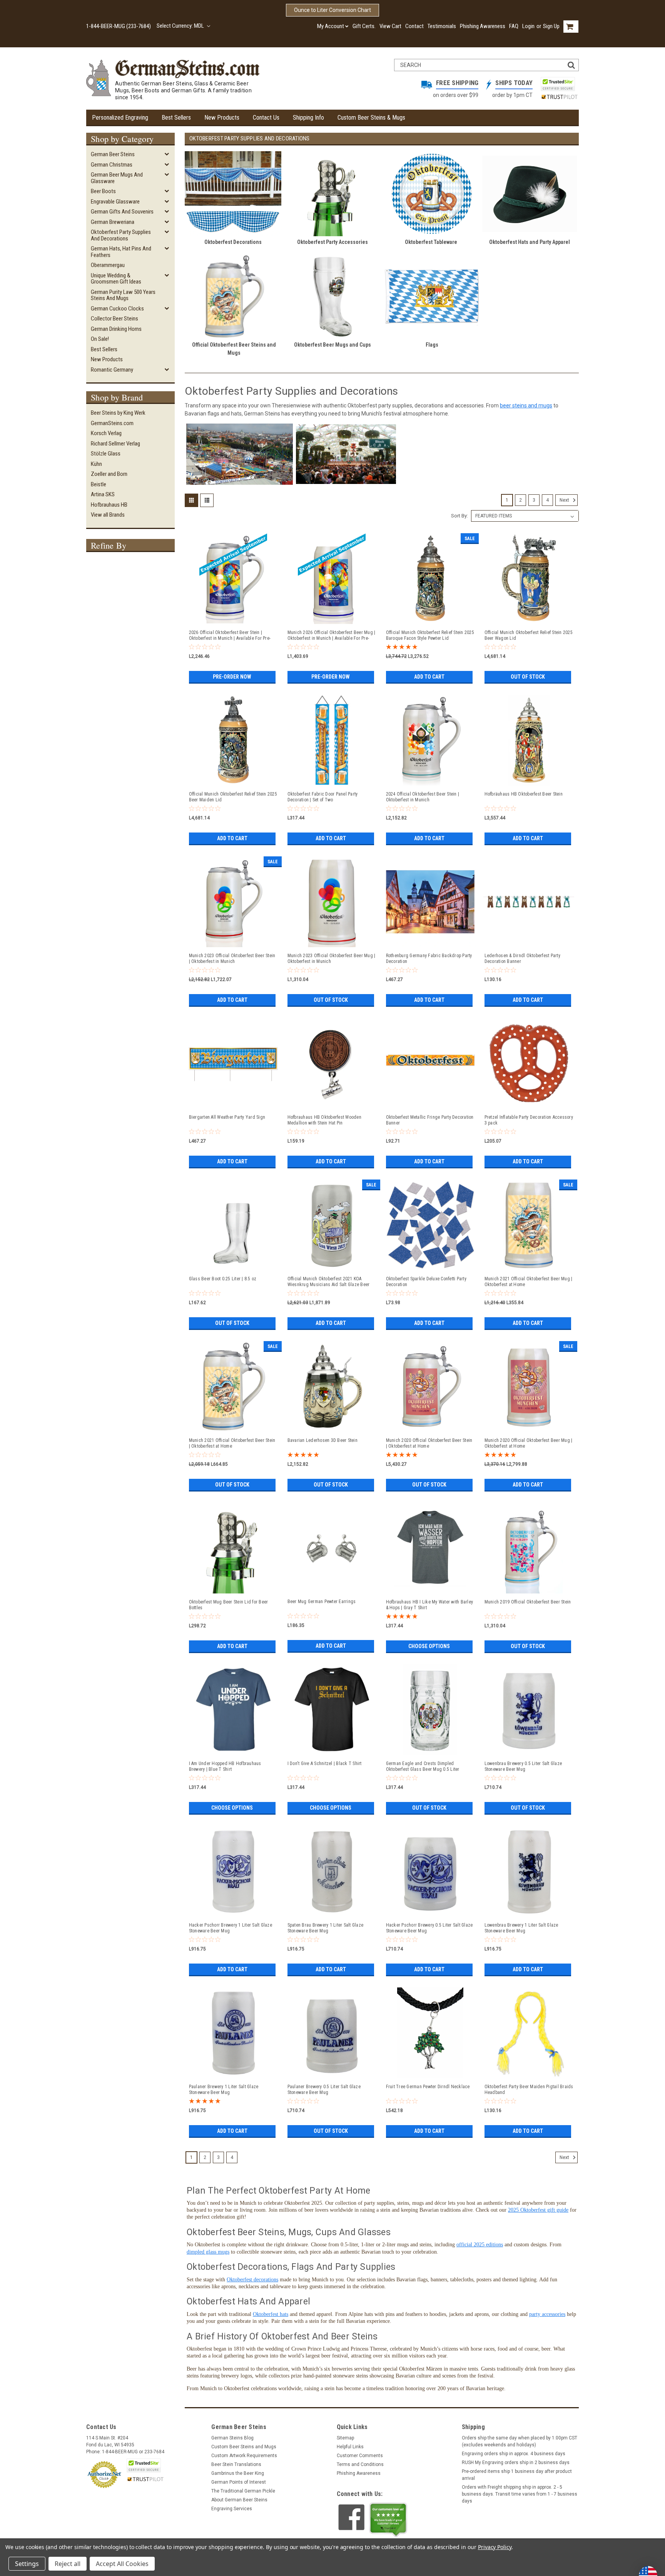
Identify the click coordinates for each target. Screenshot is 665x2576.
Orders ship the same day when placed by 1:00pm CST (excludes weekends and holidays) (520, 2441)
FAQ (514, 26)
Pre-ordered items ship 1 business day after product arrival (517, 2475)
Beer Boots (103, 191)
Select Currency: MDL (181, 26)
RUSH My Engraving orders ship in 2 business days (516, 2463)
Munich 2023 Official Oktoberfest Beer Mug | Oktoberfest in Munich (332, 958)
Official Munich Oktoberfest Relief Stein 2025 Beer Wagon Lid (529, 635)
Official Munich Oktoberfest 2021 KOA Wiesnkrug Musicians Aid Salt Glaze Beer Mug (329, 1282)
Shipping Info (308, 118)
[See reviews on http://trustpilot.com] (388, 2520)
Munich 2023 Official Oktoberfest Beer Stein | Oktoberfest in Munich (232, 958)
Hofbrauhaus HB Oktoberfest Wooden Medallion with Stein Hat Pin (324, 1120)
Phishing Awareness (483, 26)
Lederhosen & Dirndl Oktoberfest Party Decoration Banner (522, 958)
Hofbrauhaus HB (109, 505)
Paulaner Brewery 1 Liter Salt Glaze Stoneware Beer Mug (224, 2090)
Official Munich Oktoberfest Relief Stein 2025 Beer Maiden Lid (233, 797)
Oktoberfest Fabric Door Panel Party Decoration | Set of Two (323, 797)
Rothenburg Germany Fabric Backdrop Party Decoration (429, 958)
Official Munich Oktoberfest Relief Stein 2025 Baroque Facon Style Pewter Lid (430, 635)
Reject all (68, 2564)
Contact (414, 26)
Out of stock (528, 677)
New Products (222, 118)
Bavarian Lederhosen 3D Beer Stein (322, 1440)
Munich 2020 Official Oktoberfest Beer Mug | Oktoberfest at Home (529, 1443)
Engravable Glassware (115, 202)
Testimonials (442, 26)
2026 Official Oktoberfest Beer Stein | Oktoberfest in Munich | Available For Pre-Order (230, 636)
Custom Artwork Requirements (244, 2456)
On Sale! (100, 339)
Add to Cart (429, 677)
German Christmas (112, 165)
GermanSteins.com (112, 423)
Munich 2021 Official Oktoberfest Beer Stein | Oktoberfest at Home (232, 1443)
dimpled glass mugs (208, 2252)
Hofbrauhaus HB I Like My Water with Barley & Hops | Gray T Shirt (430, 1605)
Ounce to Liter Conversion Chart (332, 10)
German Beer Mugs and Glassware (117, 178)
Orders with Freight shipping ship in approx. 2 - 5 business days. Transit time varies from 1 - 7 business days (520, 2494)
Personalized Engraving (120, 118)
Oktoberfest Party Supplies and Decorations (121, 235)
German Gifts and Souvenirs (122, 212)
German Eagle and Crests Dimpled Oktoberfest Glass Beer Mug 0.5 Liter (423, 1766)
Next (565, 500)
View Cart (390, 26)
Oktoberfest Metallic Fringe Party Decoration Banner (430, 1120)
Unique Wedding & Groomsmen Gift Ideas (116, 279)
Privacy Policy (495, 2547)
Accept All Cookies (122, 2564)
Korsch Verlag (106, 433)
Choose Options (429, 1646)
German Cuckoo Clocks (117, 309)
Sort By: (459, 516)
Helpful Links (350, 2447)
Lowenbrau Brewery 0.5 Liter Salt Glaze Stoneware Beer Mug (523, 1766)
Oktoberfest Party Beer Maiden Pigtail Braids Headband (529, 2090)
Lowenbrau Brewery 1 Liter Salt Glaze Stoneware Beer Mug (521, 1928)
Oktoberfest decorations (252, 2280)
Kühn (96, 464)
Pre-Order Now (232, 677)
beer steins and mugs (526, 405)
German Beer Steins (113, 154)
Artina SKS (103, 494)
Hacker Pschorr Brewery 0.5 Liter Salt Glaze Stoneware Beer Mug (429, 1928)
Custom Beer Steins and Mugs (244, 2447)
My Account (331, 26)
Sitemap (345, 2438)
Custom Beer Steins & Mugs (371, 118)
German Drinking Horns (116, 329)
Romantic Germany (112, 370)
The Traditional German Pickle (243, 2491)
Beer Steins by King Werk (118, 413)
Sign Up (551, 26)
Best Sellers (176, 118)
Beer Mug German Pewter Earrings (322, 1602)
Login (528, 26)
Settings (27, 2564)
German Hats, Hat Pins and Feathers (121, 252)
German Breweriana (113, 222)
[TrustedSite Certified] (558, 84)
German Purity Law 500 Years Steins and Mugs (123, 295)
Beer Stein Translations (236, 2464)
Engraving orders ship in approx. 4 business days (514, 2454)
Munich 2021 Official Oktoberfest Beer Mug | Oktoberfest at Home (529, 1282)
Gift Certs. (364, 26)
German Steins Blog (232, 2438)
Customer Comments (360, 2456)
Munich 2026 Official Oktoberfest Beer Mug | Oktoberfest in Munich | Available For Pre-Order (332, 636)
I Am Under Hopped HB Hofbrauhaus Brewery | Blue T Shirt (225, 1766)
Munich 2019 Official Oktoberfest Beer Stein (528, 1602)
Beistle (99, 484)
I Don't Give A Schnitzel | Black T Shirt (325, 1763)
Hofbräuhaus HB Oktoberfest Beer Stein (524, 794)
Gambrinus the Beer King (238, 2473)
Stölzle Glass (106, 454)
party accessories (547, 2314)
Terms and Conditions (360, 2464)
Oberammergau (108, 265)
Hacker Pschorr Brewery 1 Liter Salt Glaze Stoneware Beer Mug (231, 1928)
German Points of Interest (239, 2482)
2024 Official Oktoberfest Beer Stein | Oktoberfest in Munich (423, 797)
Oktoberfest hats (271, 2314)
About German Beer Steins (239, 2500)
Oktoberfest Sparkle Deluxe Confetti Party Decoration (426, 1282)
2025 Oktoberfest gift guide (538, 2210)
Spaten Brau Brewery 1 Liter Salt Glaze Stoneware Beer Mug (326, 1928)
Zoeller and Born (109, 474)
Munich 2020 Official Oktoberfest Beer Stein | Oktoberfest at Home (429, 1443)
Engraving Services (232, 2509)
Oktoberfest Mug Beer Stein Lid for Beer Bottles (229, 1605)
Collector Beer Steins (114, 319)
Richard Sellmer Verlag (115, 444)
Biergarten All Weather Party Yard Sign (227, 1117)
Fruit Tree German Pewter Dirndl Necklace (428, 2087)
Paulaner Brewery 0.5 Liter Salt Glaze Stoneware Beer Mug (324, 2090)
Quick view (233, 621)
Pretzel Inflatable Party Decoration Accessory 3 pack (529, 1120)
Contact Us (266, 118)
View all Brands (108, 515)
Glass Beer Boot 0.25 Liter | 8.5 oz (223, 1279)
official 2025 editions (480, 2245)
